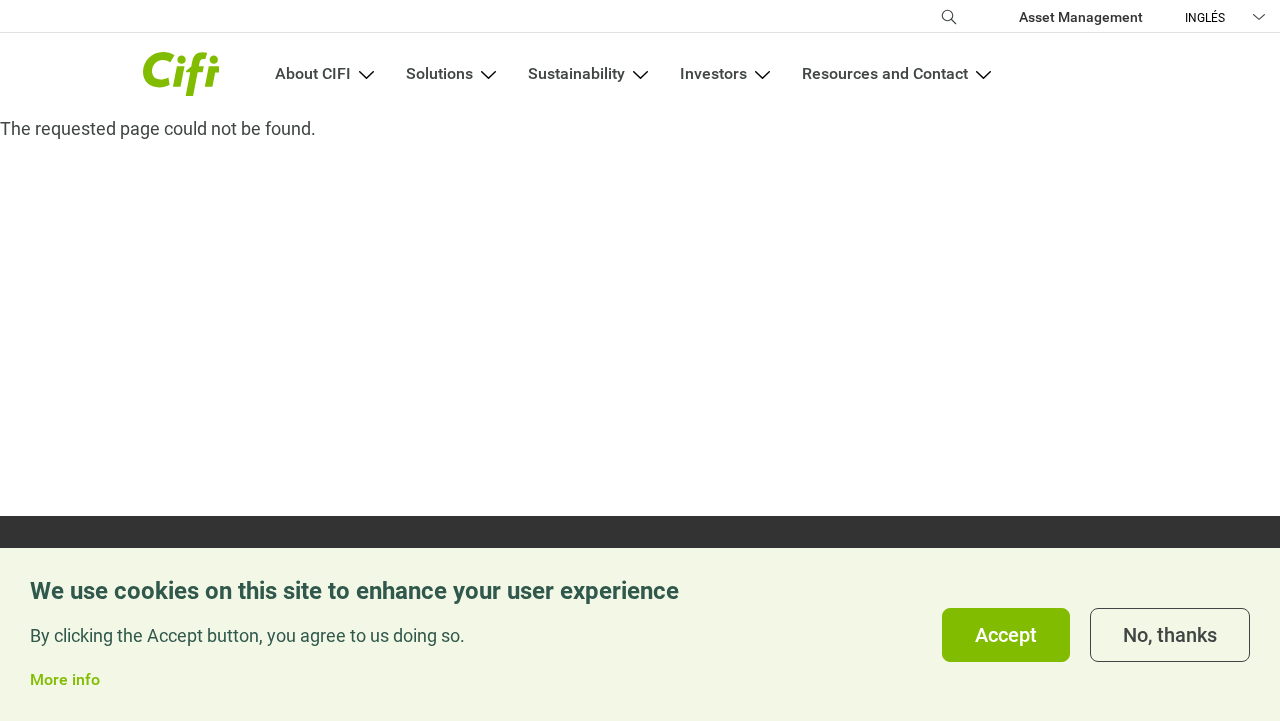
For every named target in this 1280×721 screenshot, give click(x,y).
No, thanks (1170, 635)
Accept (1006, 635)
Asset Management (1081, 17)
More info (65, 680)
